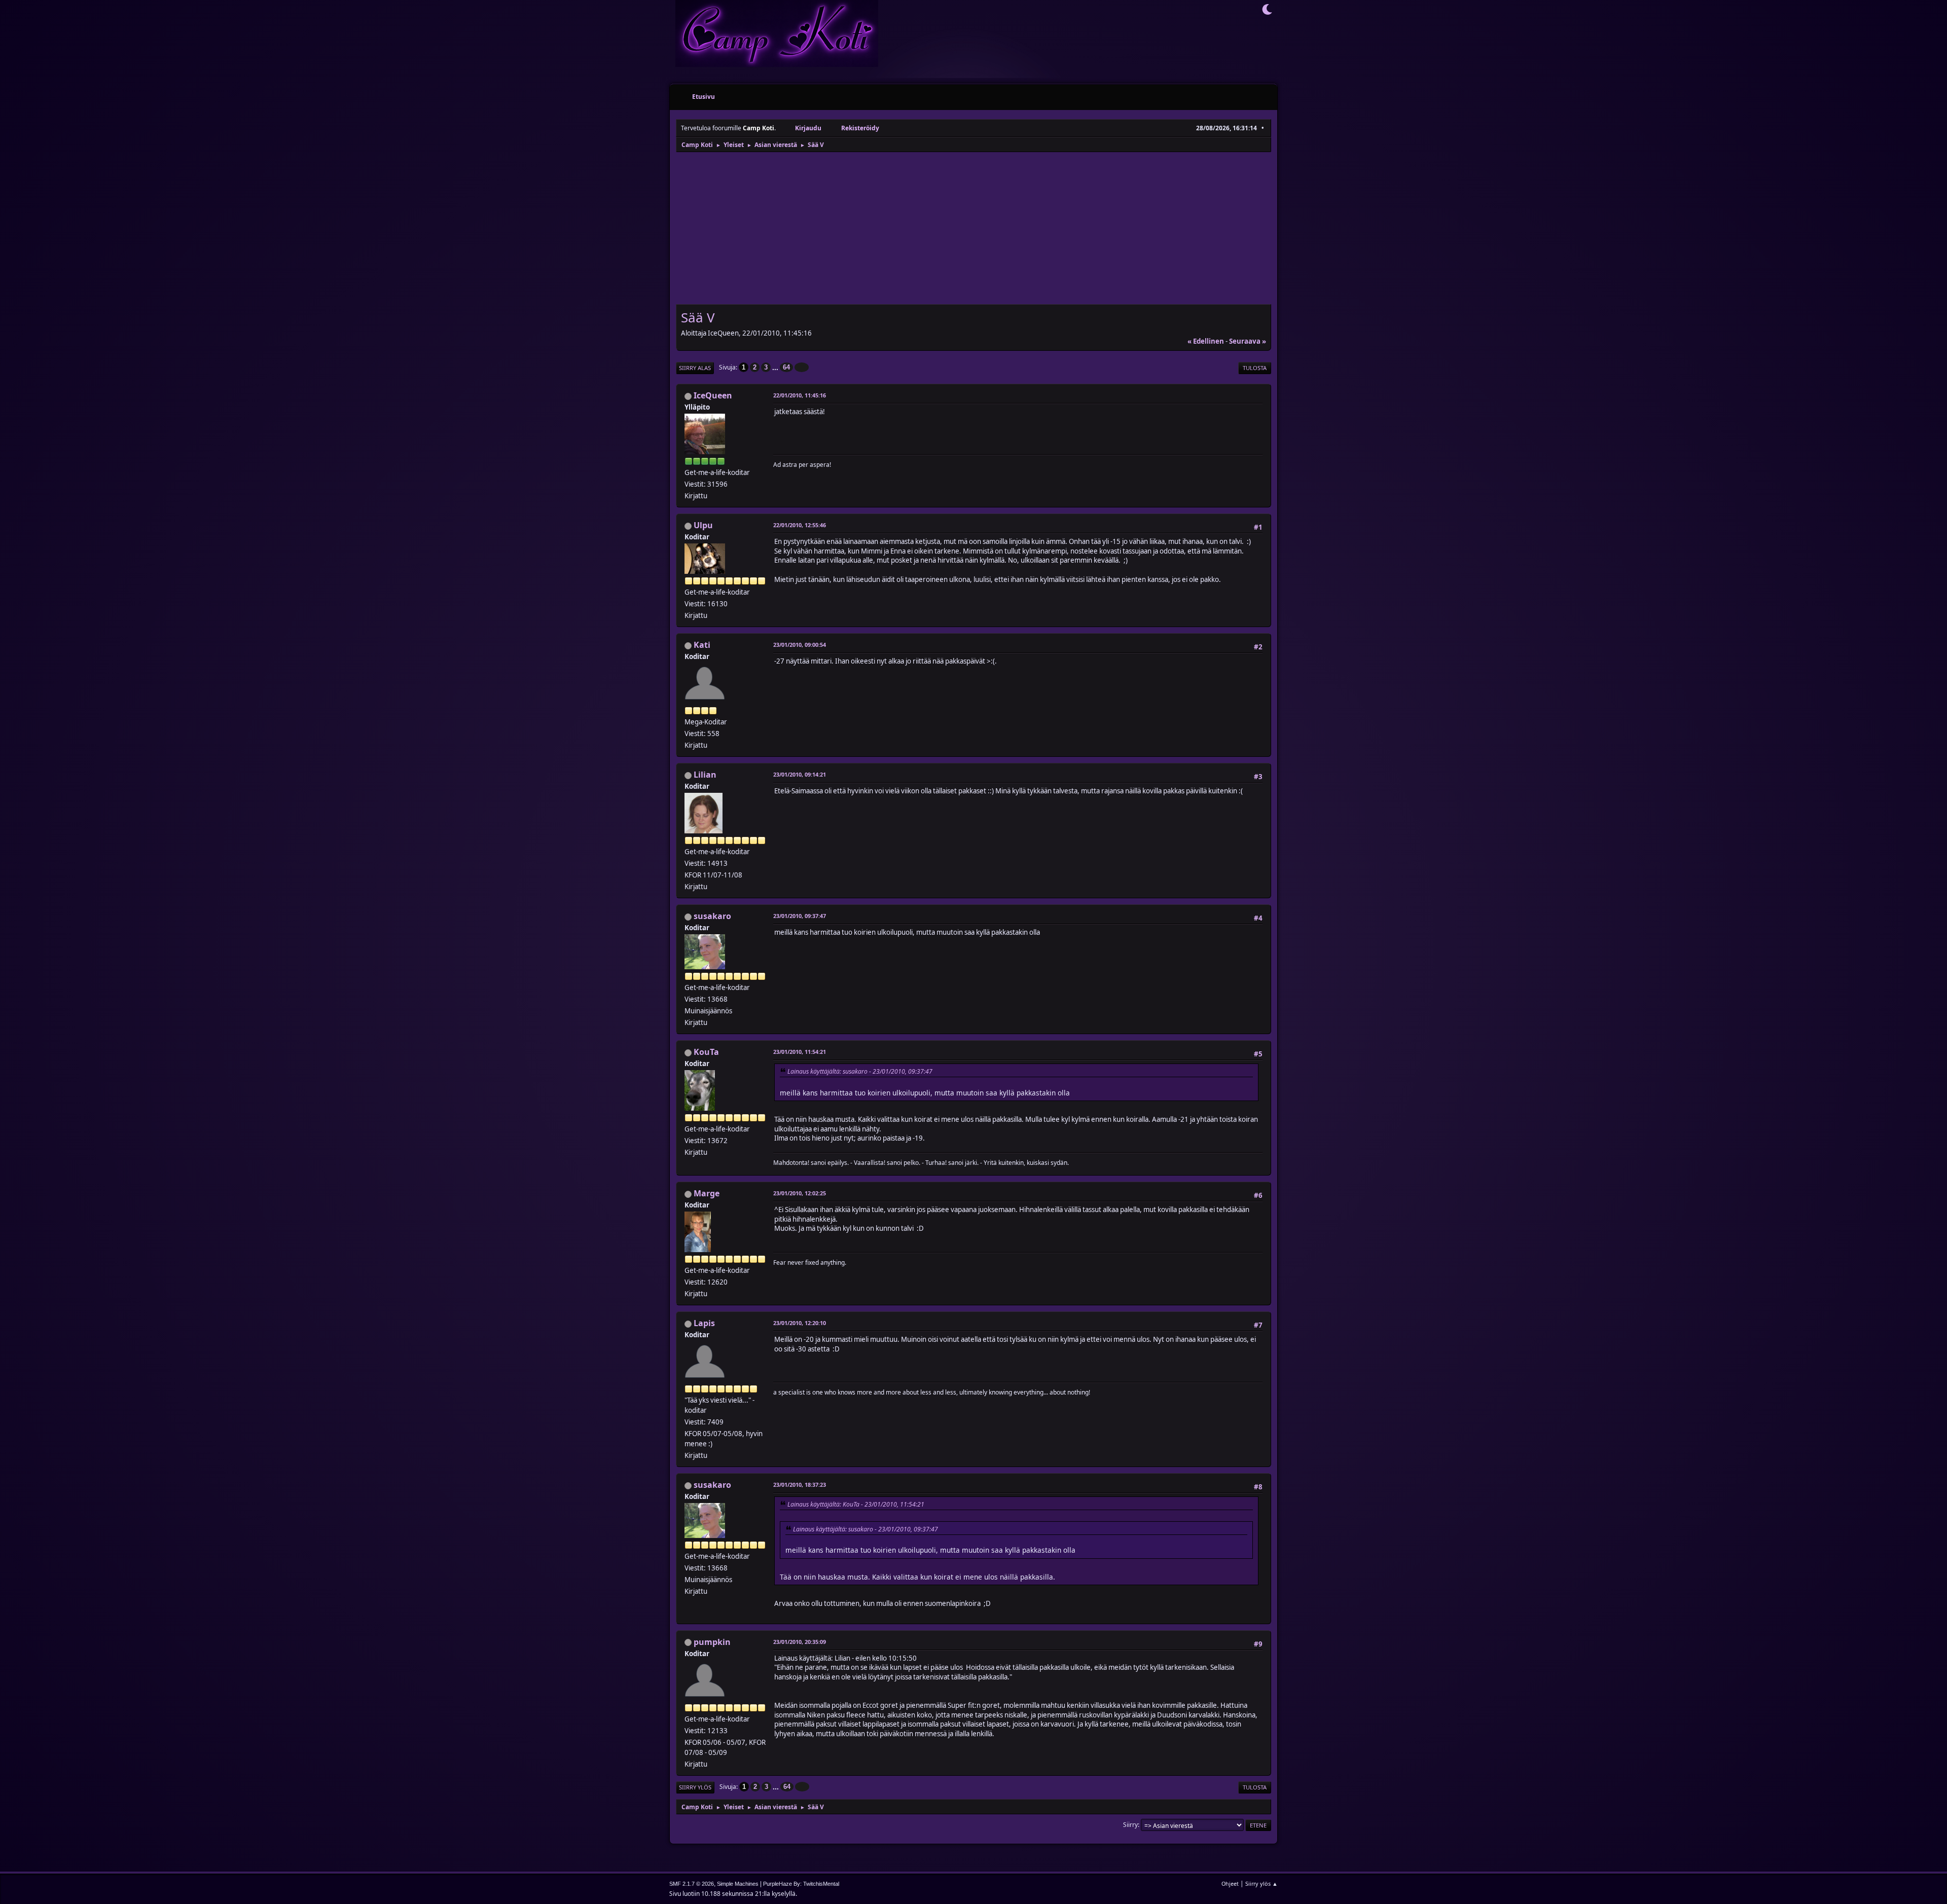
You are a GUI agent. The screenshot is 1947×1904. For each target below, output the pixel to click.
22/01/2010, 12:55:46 (800, 525)
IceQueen (713, 395)
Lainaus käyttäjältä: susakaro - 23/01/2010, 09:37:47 (860, 1071)
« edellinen (1206, 341)
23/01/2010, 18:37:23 (800, 1485)
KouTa (706, 1052)
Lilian (705, 775)
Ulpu (703, 525)
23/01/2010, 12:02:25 (800, 1193)
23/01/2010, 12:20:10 (800, 1323)
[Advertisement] (974, 229)
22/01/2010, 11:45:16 (800, 395)
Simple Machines (738, 1884)
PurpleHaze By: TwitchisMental (801, 1884)
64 (786, 367)
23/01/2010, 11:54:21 (800, 1052)
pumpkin (712, 1642)
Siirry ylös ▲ (1261, 1883)
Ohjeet (1230, 1883)
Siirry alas (695, 368)
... (776, 367)
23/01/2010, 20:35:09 (800, 1642)
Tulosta (1255, 368)
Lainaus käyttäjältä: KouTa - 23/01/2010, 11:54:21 (856, 1504)
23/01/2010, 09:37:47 (800, 916)
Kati (702, 645)
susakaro (712, 916)
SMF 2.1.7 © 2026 (692, 1884)
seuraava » (1248, 341)
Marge (707, 1193)
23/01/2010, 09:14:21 (800, 774)
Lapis (704, 1323)
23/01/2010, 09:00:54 (800, 645)
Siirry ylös (695, 1787)
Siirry (1130, 1825)
